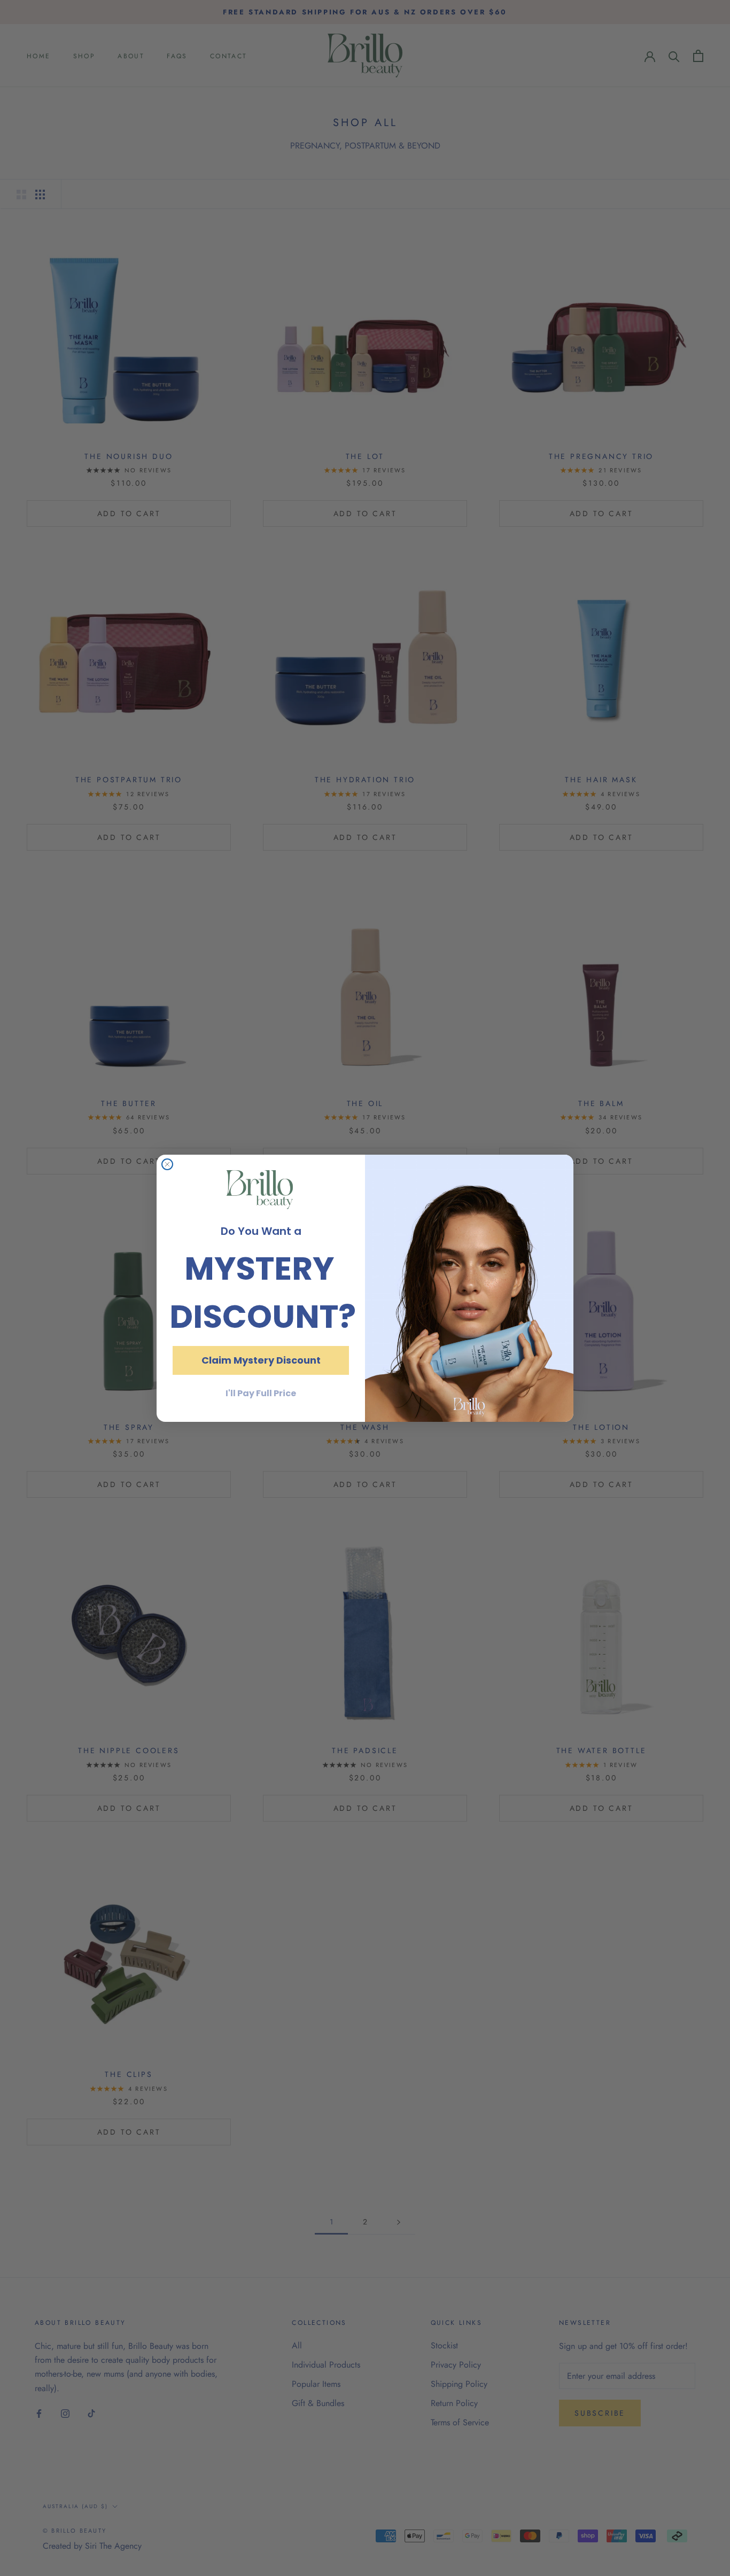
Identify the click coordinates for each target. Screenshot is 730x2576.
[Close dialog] (167, 1164)
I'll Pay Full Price (261, 1393)
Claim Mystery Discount (261, 1360)
